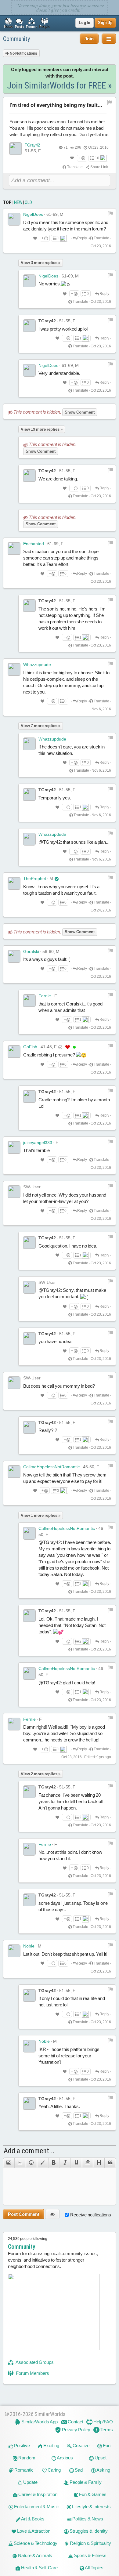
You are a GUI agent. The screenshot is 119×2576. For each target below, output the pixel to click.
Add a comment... (29, 2151)
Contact (75, 2422)
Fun (106, 2446)
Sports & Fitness (90, 2555)
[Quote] (110, 2163)
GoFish (30, 1047)
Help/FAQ (103, 2422)
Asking (103, 2470)
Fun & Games (92, 2494)
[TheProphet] (14, 883)
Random (26, 2458)
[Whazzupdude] (14, 669)
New (18, 202)
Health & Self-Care (39, 2568)
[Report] (111, 213)
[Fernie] (29, 1001)
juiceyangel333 (38, 1143)
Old (28, 202)
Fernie (45, 996)
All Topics (94, 2568)
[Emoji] (31, 2163)
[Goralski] (14, 956)
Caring (54, 2470)
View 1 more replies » (41, 1515)
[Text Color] (43, 2163)
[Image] (9, 2163)
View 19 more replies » (42, 429)
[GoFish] (14, 1052)
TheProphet (35, 879)
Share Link (99, 167)
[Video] (20, 2163)
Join (89, 39)
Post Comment (24, 2214)
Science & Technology (35, 2543)
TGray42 (32, 145)
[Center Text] (87, 2163)
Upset (100, 2458)
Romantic (23, 2470)
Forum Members (32, 2373)
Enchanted (34, 544)
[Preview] (52, 2214)
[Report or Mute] (110, 102)
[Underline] (76, 2163)
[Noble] (14, 1951)
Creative (81, 2446)
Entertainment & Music (36, 2507)
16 (97, 158)
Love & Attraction (33, 2531)
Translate (75, 167)
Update (30, 2482)
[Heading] (99, 2163)
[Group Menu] (109, 39)
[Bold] (54, 2163)
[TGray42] (16, 149)
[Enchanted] (14, 549)
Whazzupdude (37, 665)
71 (66, 147)
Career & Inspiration (37, 2494)
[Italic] (65, 2163)
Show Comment (80, 412)
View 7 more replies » (41, 726)
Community (16, 39)
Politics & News (87, 2519)
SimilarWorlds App (39, 2422)
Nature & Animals (35, 2555)
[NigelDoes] (14, 219)
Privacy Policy (76, 2430)
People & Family (85, 2482)
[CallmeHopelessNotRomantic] (14, 1472)
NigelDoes (33, 214)
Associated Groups (34, 2362)
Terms (106, 2430)
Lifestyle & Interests (91, 2507)
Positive (22, 2446)
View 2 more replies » (41, 1774)
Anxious (65, 2458)
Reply (82, 238)
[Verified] (57, 879)
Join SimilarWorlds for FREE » (60, 85)
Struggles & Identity (88, 2531)
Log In (85, 23)
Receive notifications (91, 2215)
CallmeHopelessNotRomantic (51, 1467)
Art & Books (32, 2519)
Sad (78, 2470)
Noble (29, 1946)
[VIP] (68, 1047)
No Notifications (23, 53)
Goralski (31, 951)
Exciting (51, 2446)
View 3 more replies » (41, 263)
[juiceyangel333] (14, 1147)
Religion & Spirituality (90, 2543)
